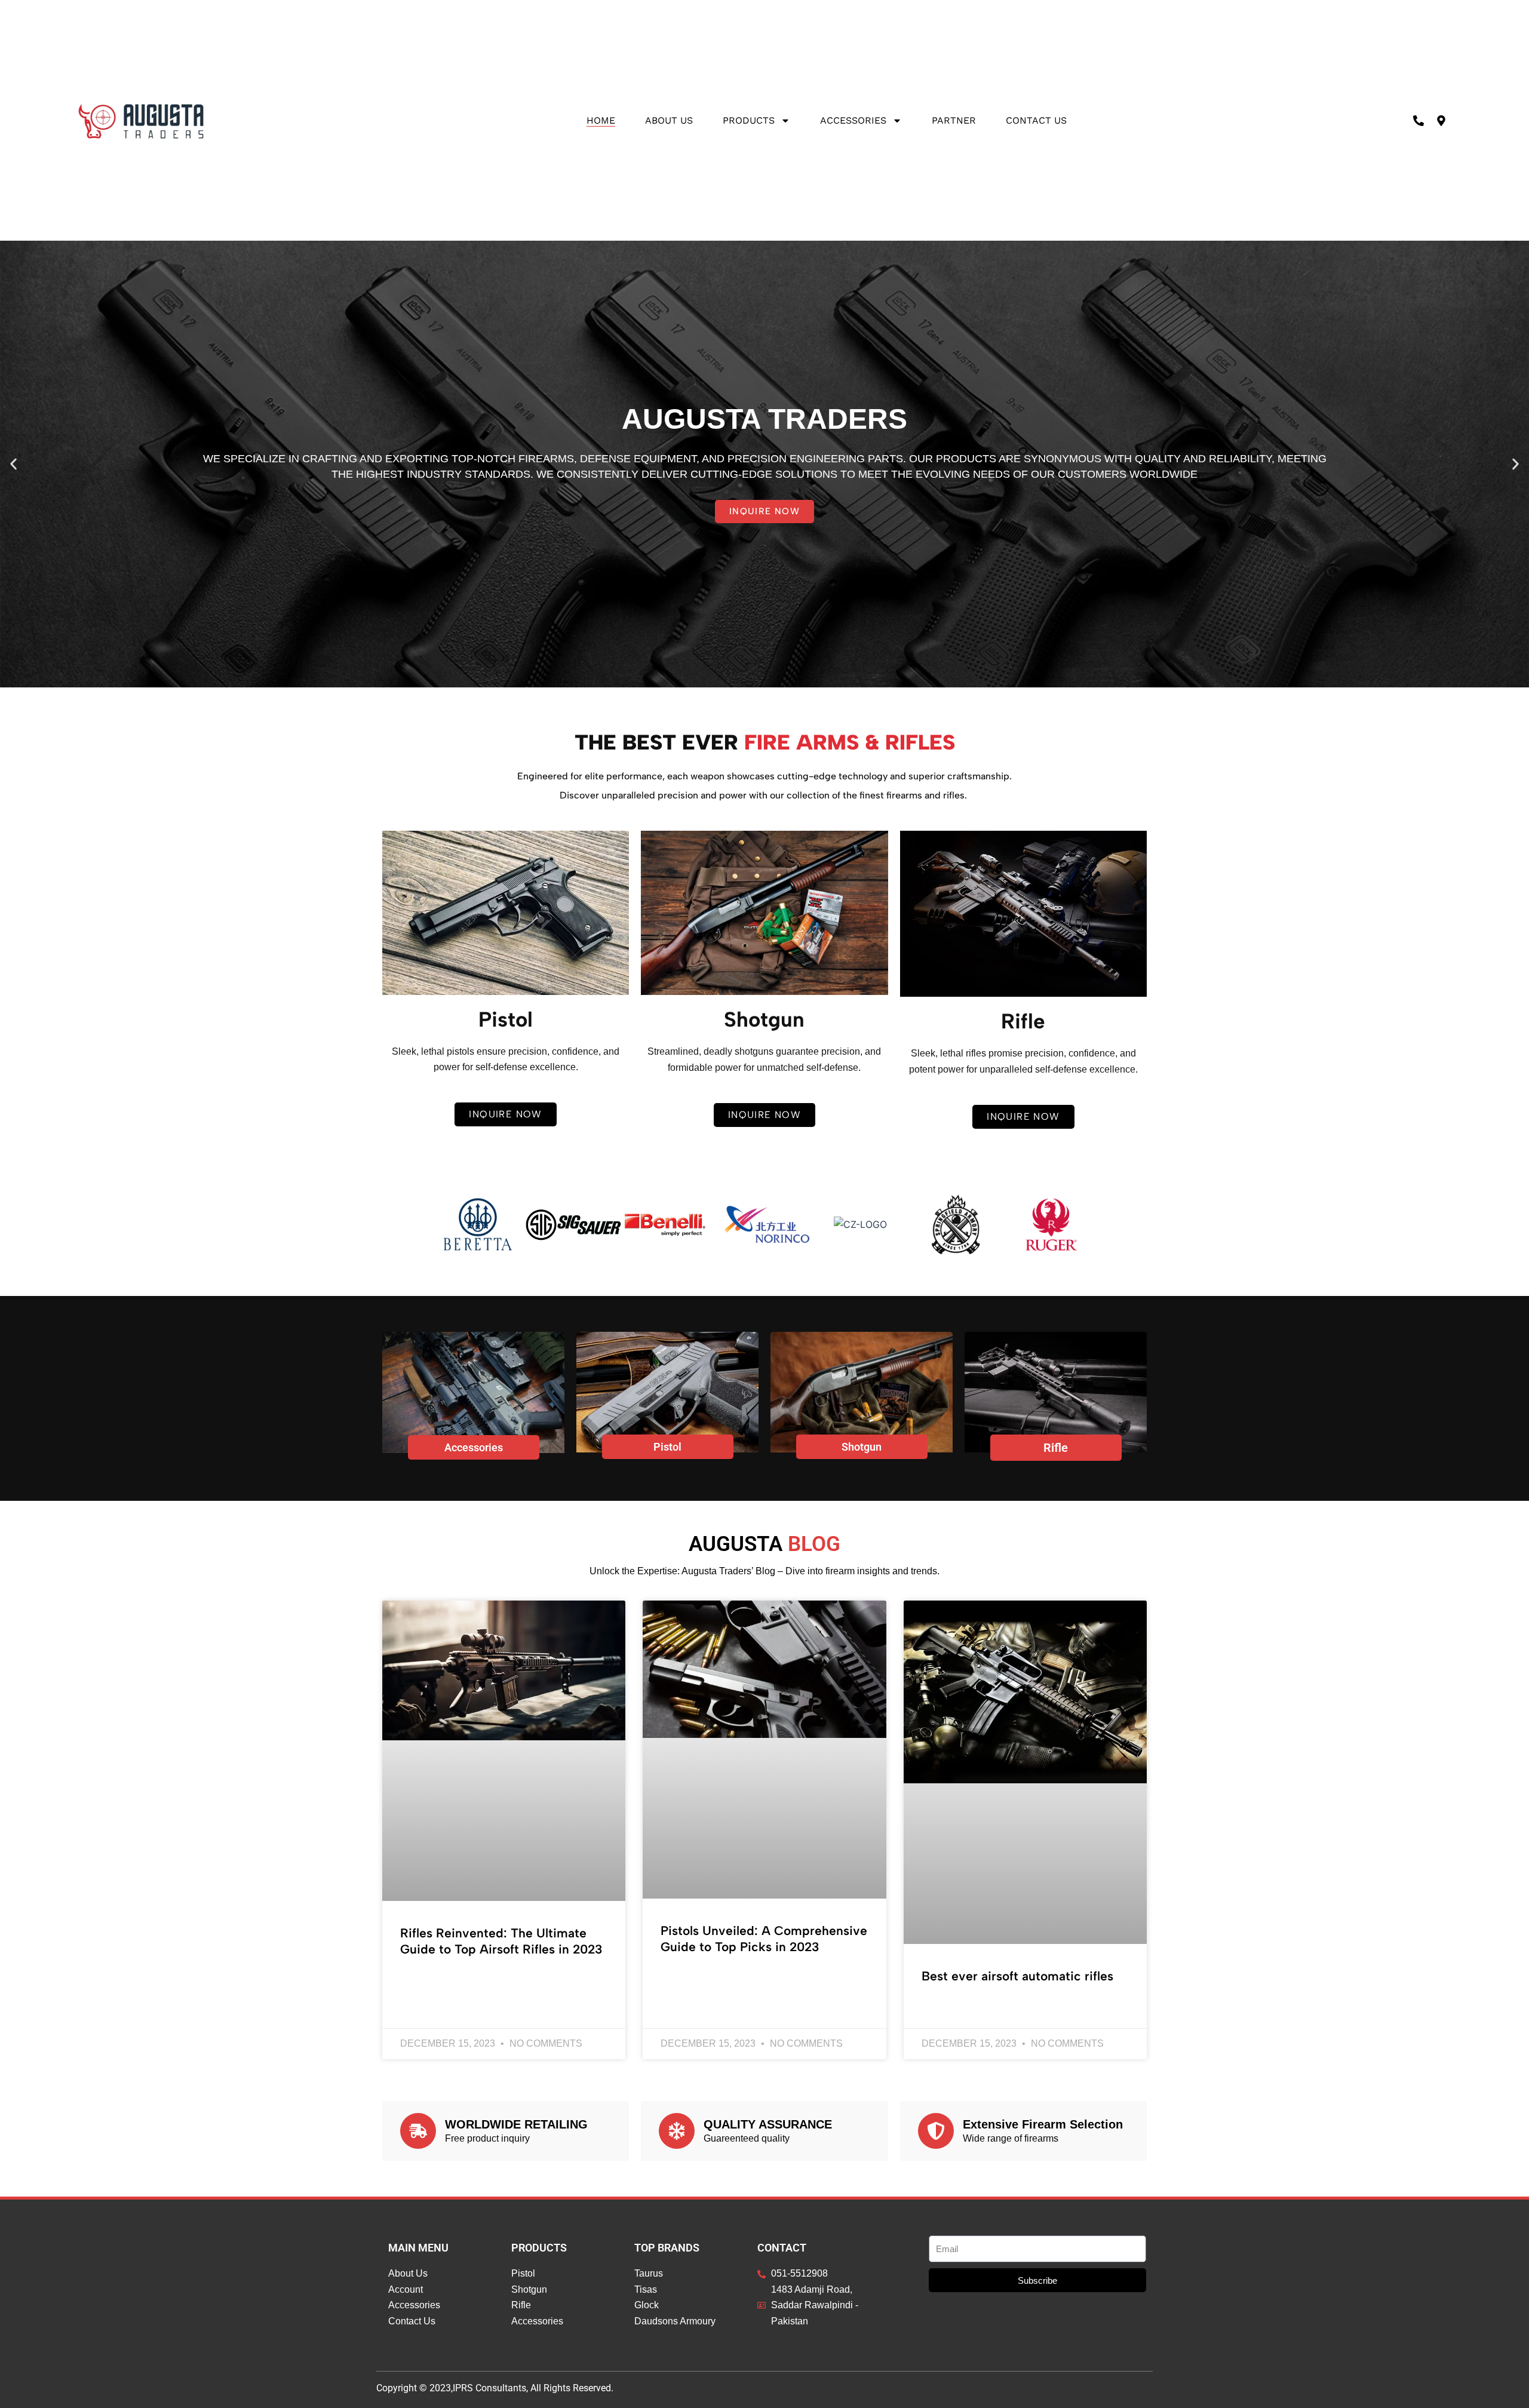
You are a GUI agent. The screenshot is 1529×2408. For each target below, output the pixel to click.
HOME (601, 120)
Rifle (1056, 1448)
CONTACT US (1036, 120)
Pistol (667, 1447)
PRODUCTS (749, 120)
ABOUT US (669, 120)
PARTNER (954, 120)
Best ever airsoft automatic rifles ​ (1019, 1976)
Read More (422, 1981)
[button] (13, 464)
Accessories (853, 120)
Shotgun (862, 1447)
